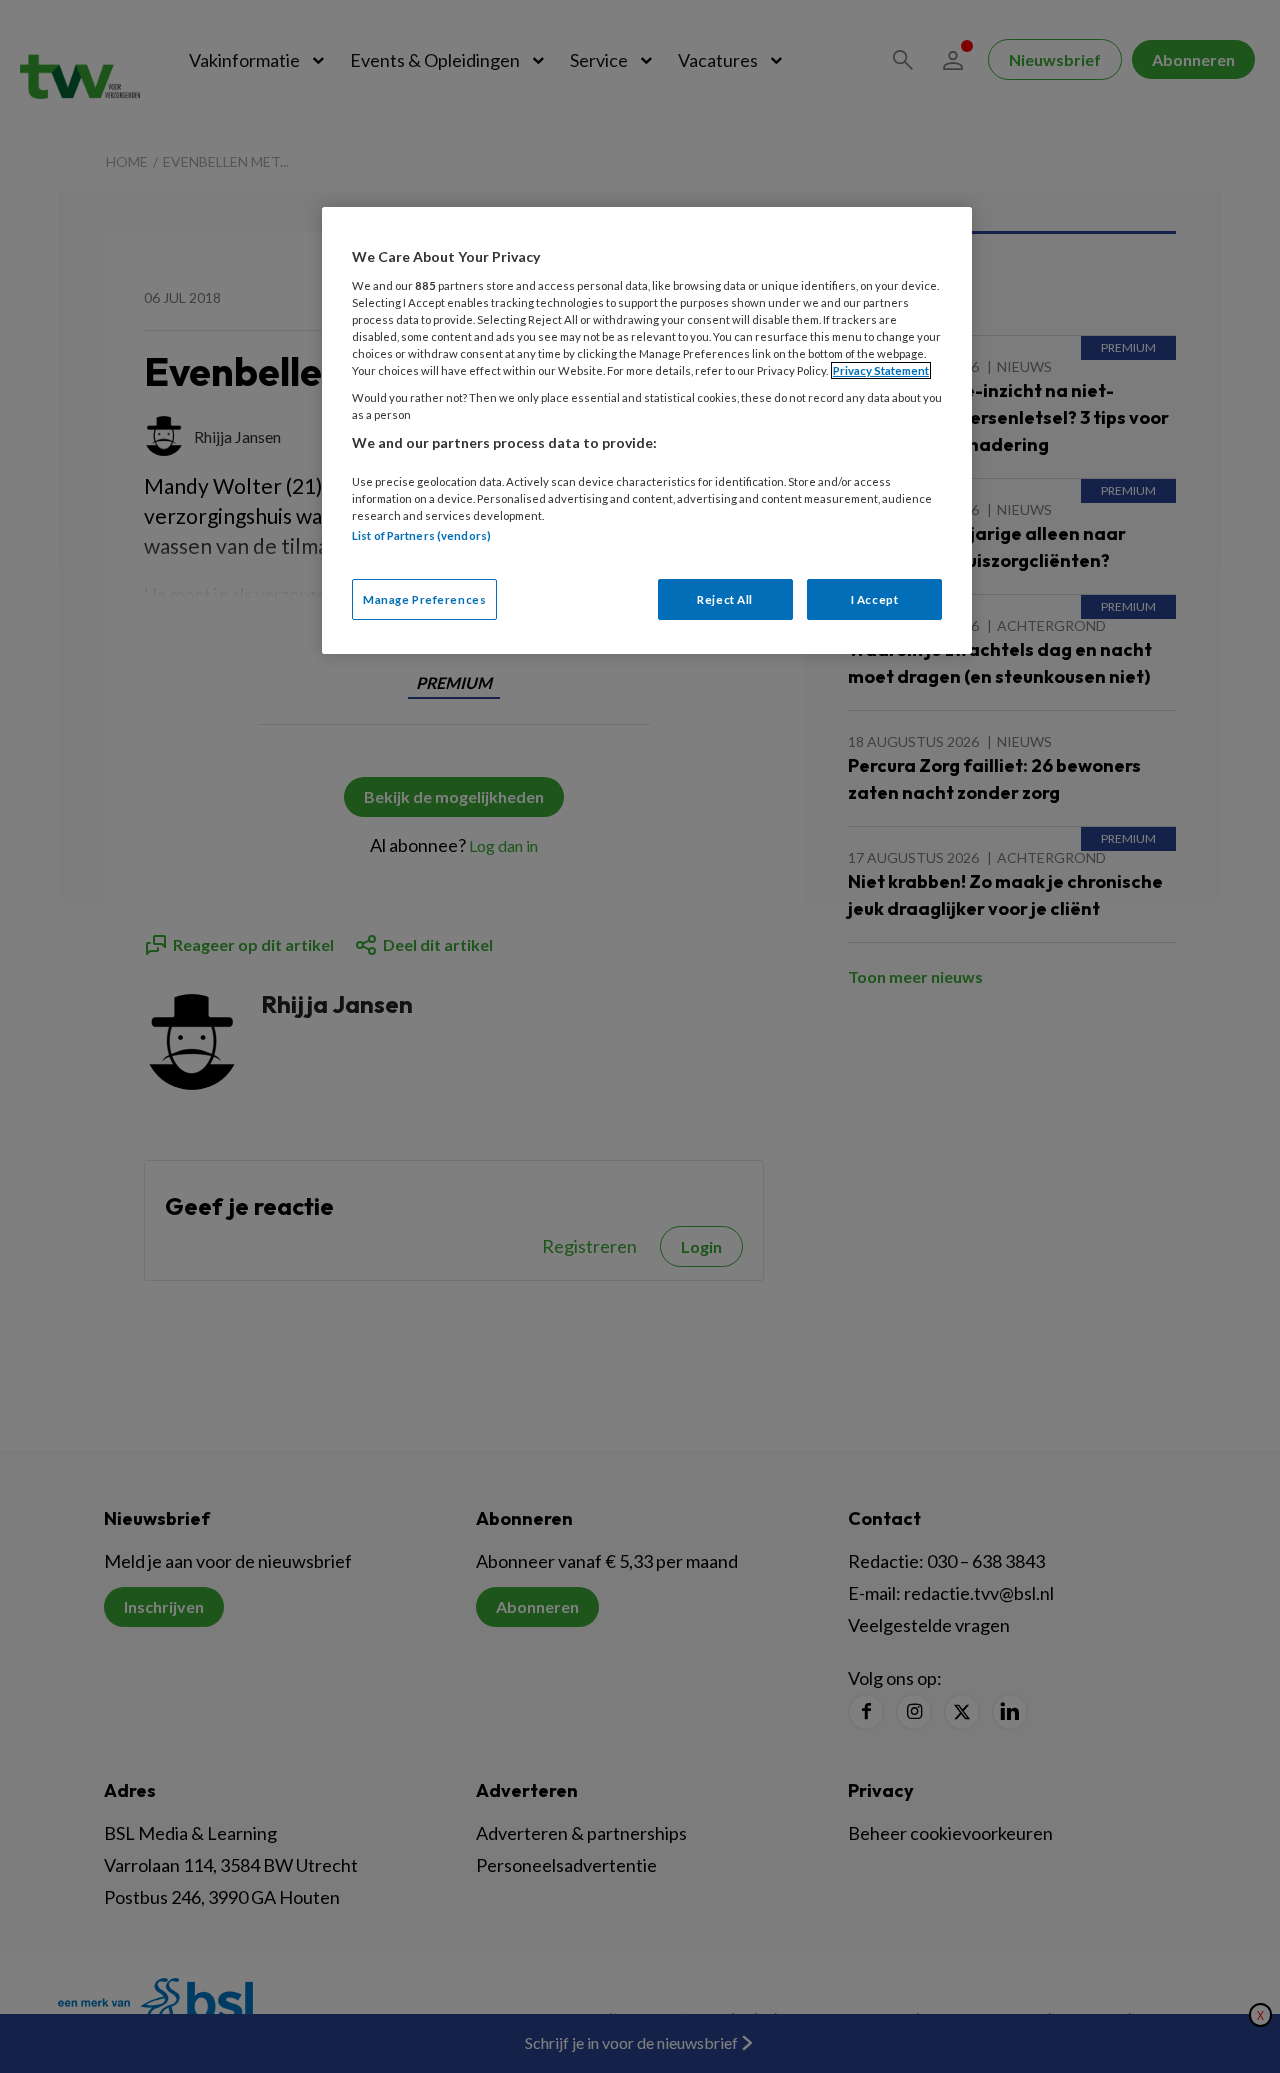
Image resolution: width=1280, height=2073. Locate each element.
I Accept (875, 599)
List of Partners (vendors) (421, 535)
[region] (647, 430)
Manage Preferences (424, 599)
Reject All (725, 599)
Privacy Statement (881, 370)
